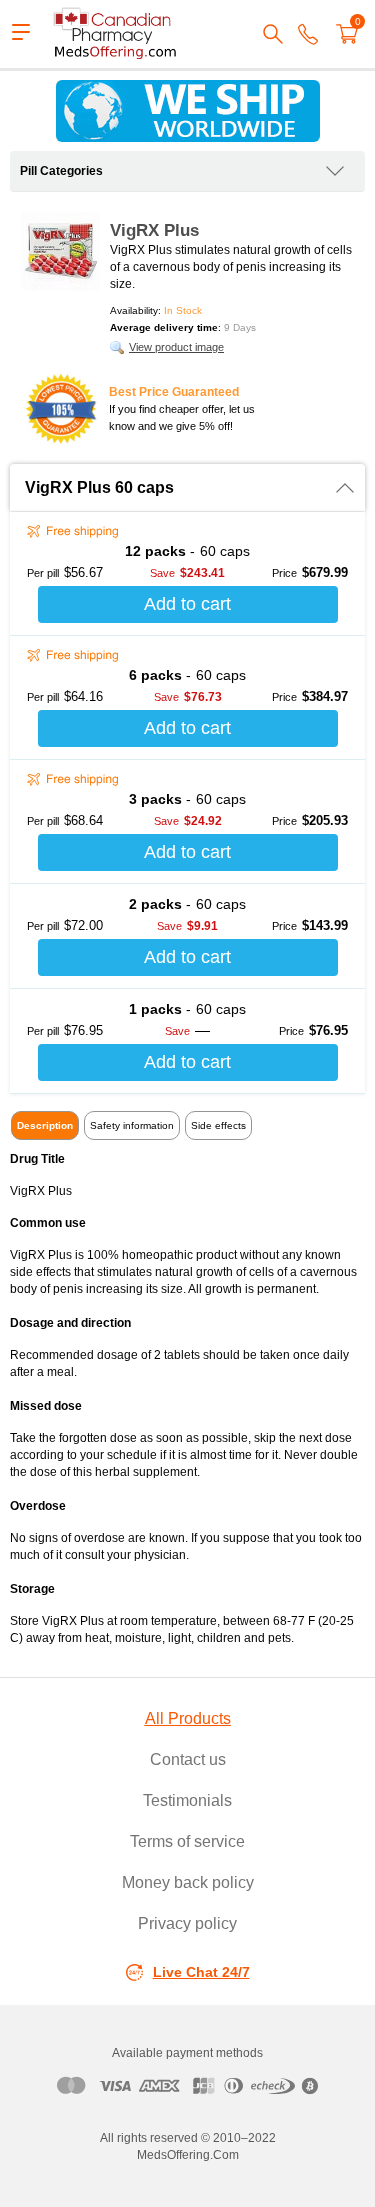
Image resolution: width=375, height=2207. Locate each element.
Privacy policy (187, 1923)
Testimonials (187, 1800)
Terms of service (187, 1841)
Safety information (132, 1125)
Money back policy (188, 1882)
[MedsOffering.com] (116, 34)
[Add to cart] (188, 604)
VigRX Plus (154, 230)
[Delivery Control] (187, 111)
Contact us (188, 1759)
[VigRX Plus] (60, 252)
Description (45, 1125)
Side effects (218, 1125)
